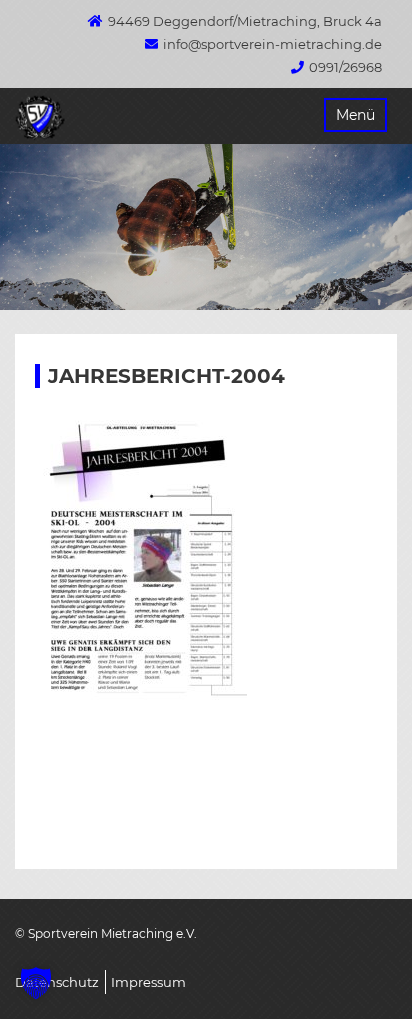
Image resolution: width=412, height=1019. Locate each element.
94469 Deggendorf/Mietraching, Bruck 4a (245, 21)
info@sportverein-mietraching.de (272, 44)
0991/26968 (345, 67)
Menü (355, 115)
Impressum (148, 982)
